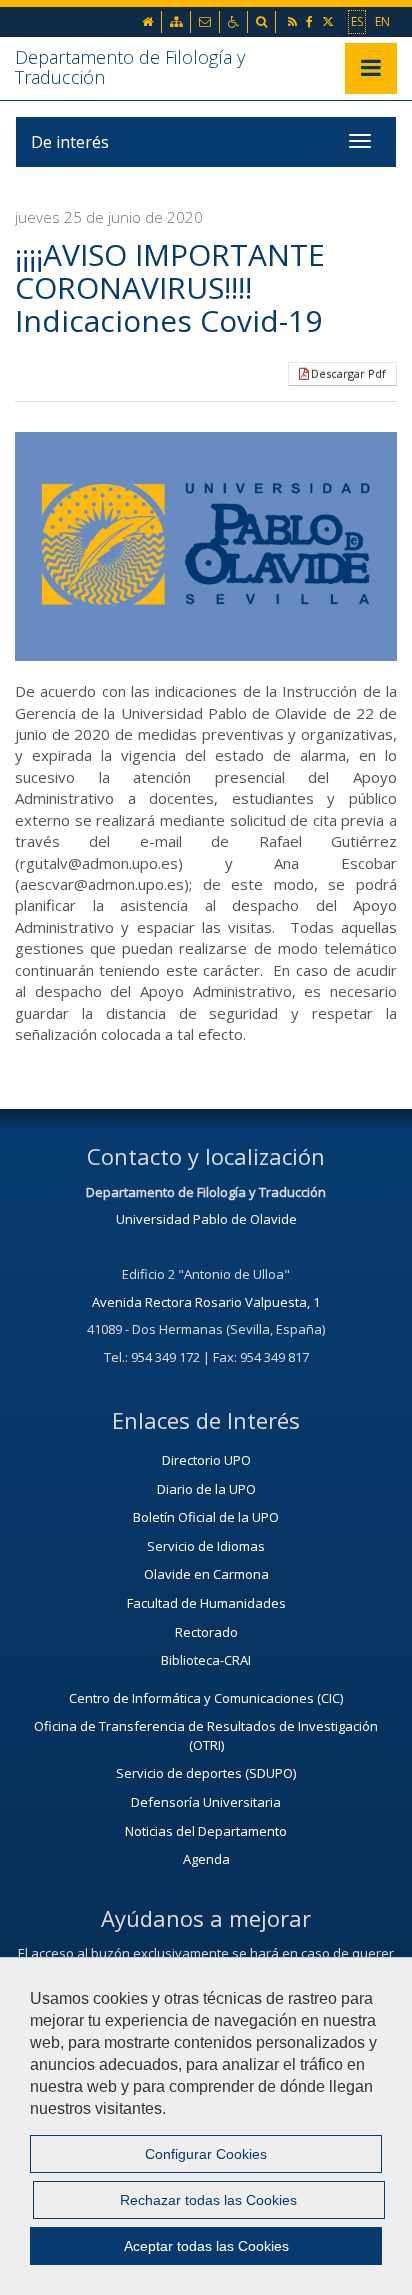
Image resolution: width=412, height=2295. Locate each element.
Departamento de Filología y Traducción (130, 67)
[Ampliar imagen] (206, 546)
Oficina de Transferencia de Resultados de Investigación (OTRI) (206, 1735)
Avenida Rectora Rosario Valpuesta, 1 (206, 1302)
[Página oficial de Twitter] (329, 21)
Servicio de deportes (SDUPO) (206, 1773)
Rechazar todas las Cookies (208, 2200)
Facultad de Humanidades (206, 1603)
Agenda (206, 1859)
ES (357, 21)
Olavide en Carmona (206, 1574)
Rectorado (206, 1632)
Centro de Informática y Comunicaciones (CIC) (206, 1698)
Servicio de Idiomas (206, 1546)
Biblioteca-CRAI (206, 1660)
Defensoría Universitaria (206, 1802)
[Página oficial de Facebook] (311, 21)
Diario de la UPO (206, 1489)
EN (382, 21)
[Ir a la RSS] (294, 21)
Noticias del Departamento (206, 1831)
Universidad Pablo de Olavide (206, 1219)
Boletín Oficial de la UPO (206, 1517)
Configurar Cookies (206, 2154)
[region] (206, 2126)
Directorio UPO (206, 1460)
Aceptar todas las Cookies (206, 2246)
